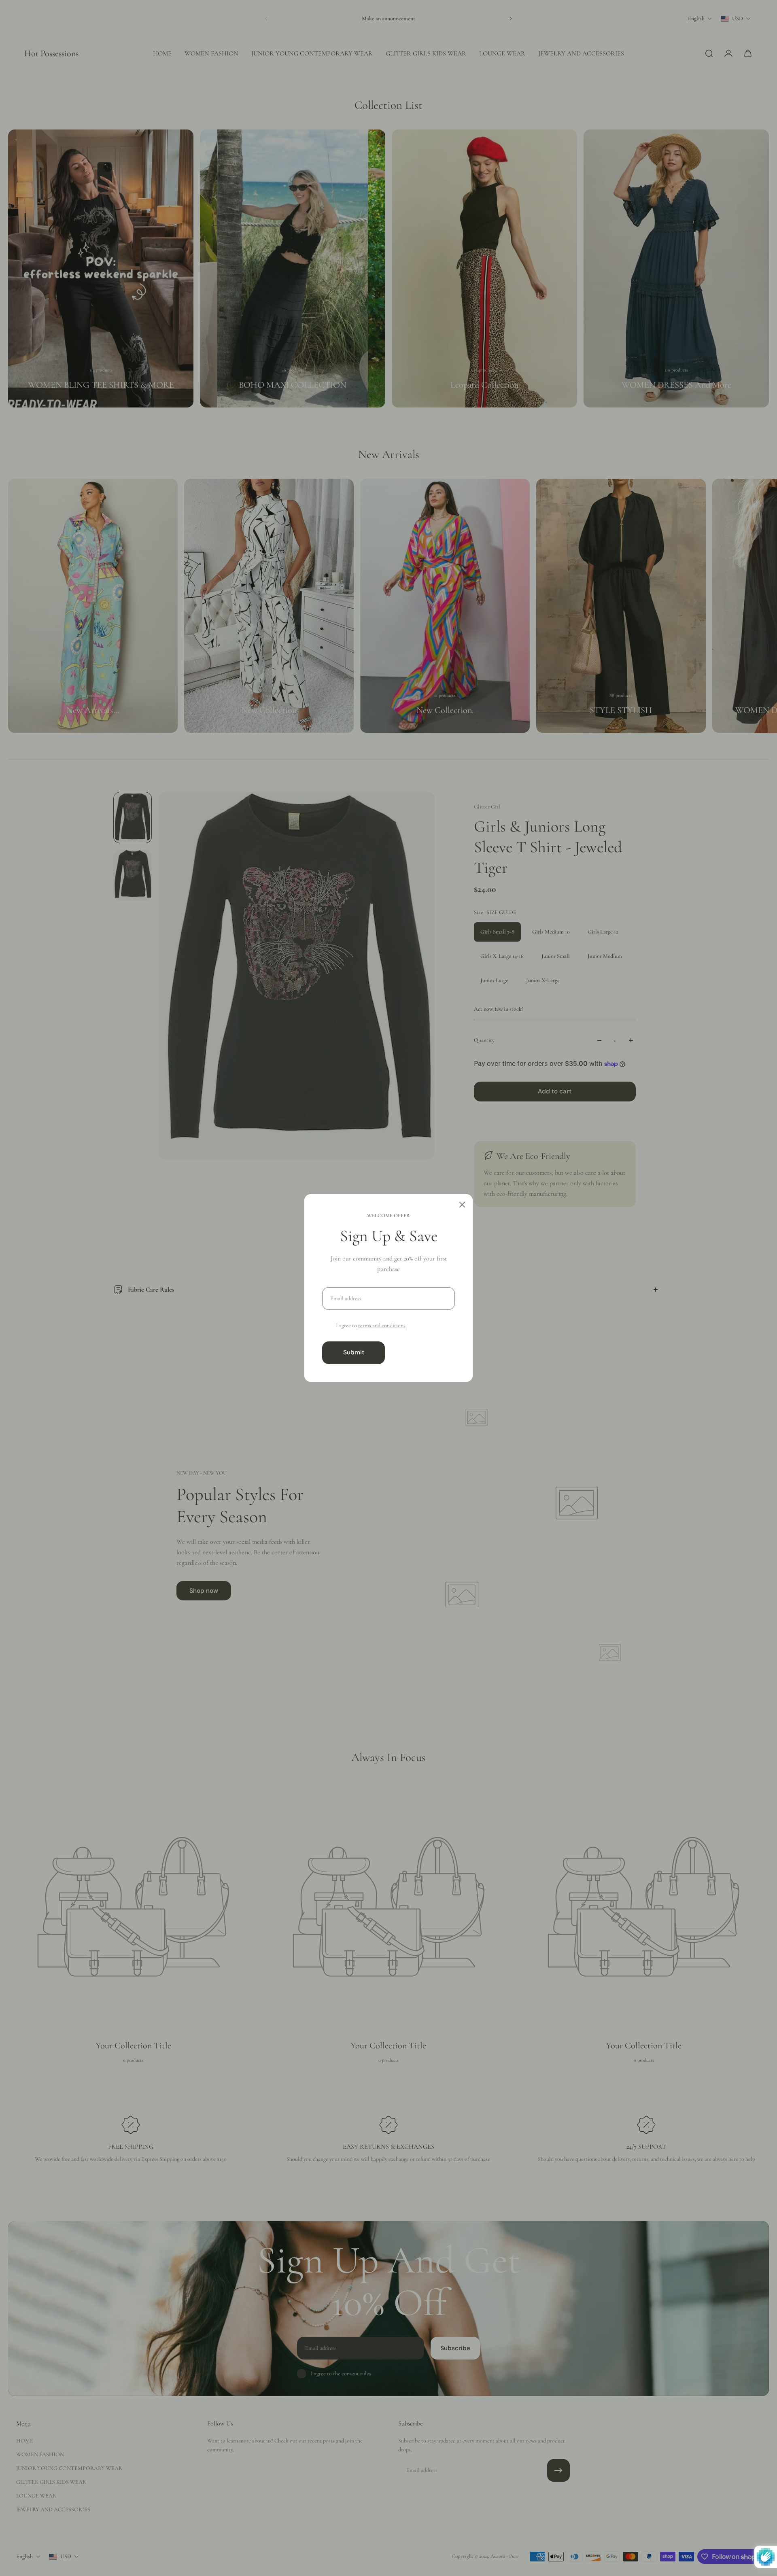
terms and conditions (382, 1325)
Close (423, 1352)
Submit (354, 1352)
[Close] (462, 1205)
